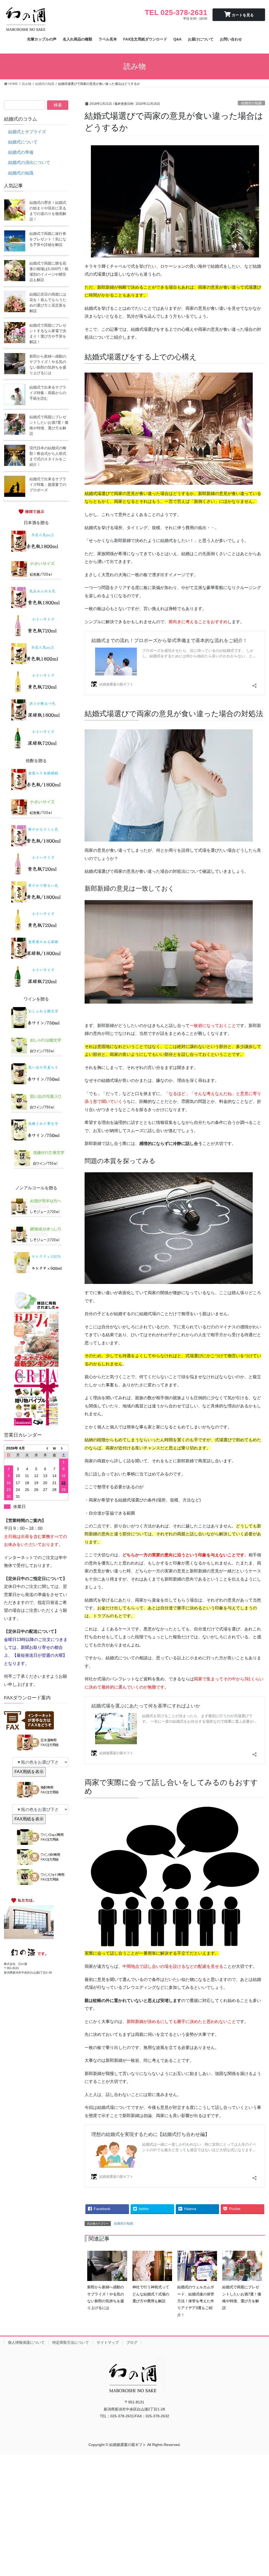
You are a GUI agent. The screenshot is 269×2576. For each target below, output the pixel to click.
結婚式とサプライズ (27, 132)
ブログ (132, 2342)
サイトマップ (108, 2342)
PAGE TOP (258, 2494)
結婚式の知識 (251, 103)
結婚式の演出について (29, 162)
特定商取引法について (71, 2342)
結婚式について (23, 142)
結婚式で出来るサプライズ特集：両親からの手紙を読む (48, 393)
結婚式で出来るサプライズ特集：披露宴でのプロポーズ (48, 484)
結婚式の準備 (21, 152)
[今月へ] (55, 1448)
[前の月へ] (45, 1448)
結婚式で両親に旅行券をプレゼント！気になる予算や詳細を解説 (48, 239)
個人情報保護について (26, 2342)
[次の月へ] (64, 1448)
